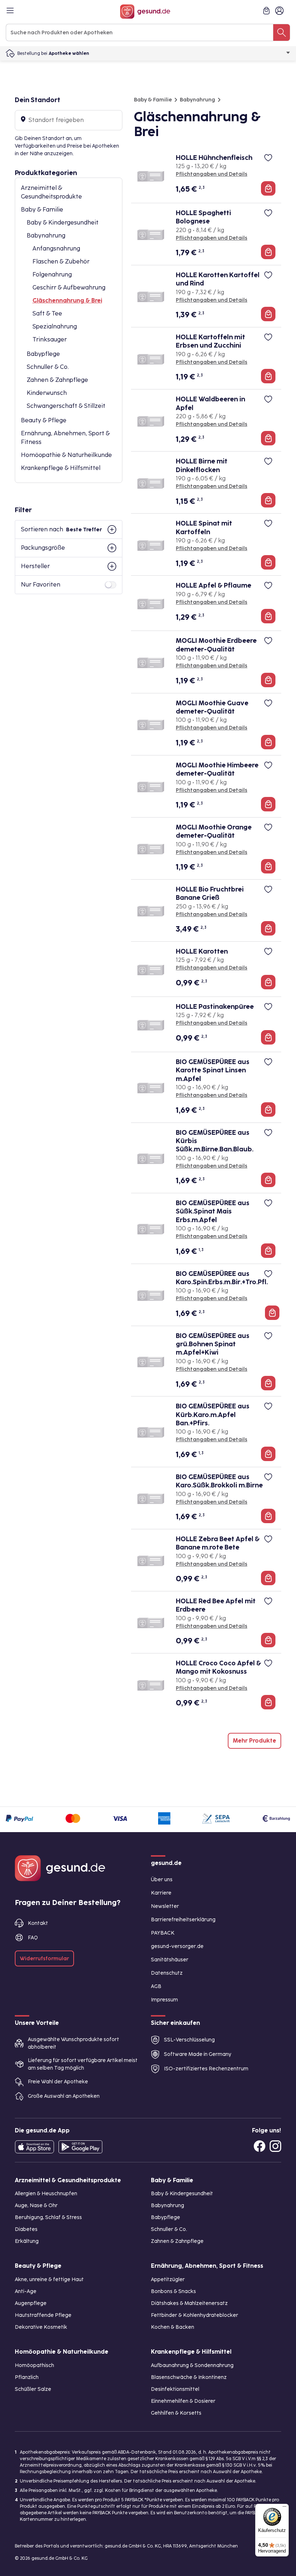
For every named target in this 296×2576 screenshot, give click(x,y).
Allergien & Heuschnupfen (46, 2194)
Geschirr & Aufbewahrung (69, 287)
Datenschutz (167, 1973)
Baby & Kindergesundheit (63, 223)
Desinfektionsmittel (175, 2389)
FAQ (33, 1938)
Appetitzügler (168, 2279)
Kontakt (38, 1923)
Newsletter (165, 1906)
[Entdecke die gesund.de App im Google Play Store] (80, 2147)
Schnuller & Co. (48, 367)
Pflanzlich (27, 2377)
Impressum (164, 2000)
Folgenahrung (52, 274)
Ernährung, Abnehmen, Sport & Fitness (65, 438)
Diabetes (26, 2229)
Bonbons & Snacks (173, 2291)
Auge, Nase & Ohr (36, 2205)
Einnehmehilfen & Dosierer (183, 2401)
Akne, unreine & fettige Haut (49, 2279)
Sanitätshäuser (170, 1960)
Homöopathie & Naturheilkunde (66, 455)
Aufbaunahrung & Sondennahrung (192, 2365)
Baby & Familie (42, 210)
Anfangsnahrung (56, 249)
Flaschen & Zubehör (61, 261)
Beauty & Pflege (44, 420)
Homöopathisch (34, 2365)
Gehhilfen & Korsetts (176, 2413)
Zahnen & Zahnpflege (57, 380)
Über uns (162, 1880)
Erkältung (27, 2241)
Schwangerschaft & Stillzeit (66, 406)
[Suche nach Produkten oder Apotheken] (282, 32)
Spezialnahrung (55, 326)
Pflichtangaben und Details (212, 174)
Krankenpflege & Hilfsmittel (61, 468)
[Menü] (284, 2508)
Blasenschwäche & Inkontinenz (189, 2377)
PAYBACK (163, 1933)
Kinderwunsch (47, 393)
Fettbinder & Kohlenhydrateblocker (195, 2315)
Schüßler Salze (33, 2389)
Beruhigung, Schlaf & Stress (48, 2217)
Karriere (161, 1893)
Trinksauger (50, 339)
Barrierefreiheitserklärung (183, 1920)
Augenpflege (31, 2303)
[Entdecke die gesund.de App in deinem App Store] (34, 2147)
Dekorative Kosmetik (41, 2327)
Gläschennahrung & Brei (67, 300)
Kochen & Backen (173, 2327)
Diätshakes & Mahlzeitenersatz (189, 2303)
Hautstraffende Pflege (43, 2315)
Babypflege (43, 354)
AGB (156, 1986)
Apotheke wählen (69, 53)
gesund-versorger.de (177, 1946)
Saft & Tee (47, 313)
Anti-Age (26, 2291)
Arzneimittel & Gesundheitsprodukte (51, 192)
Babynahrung (46, 236)
